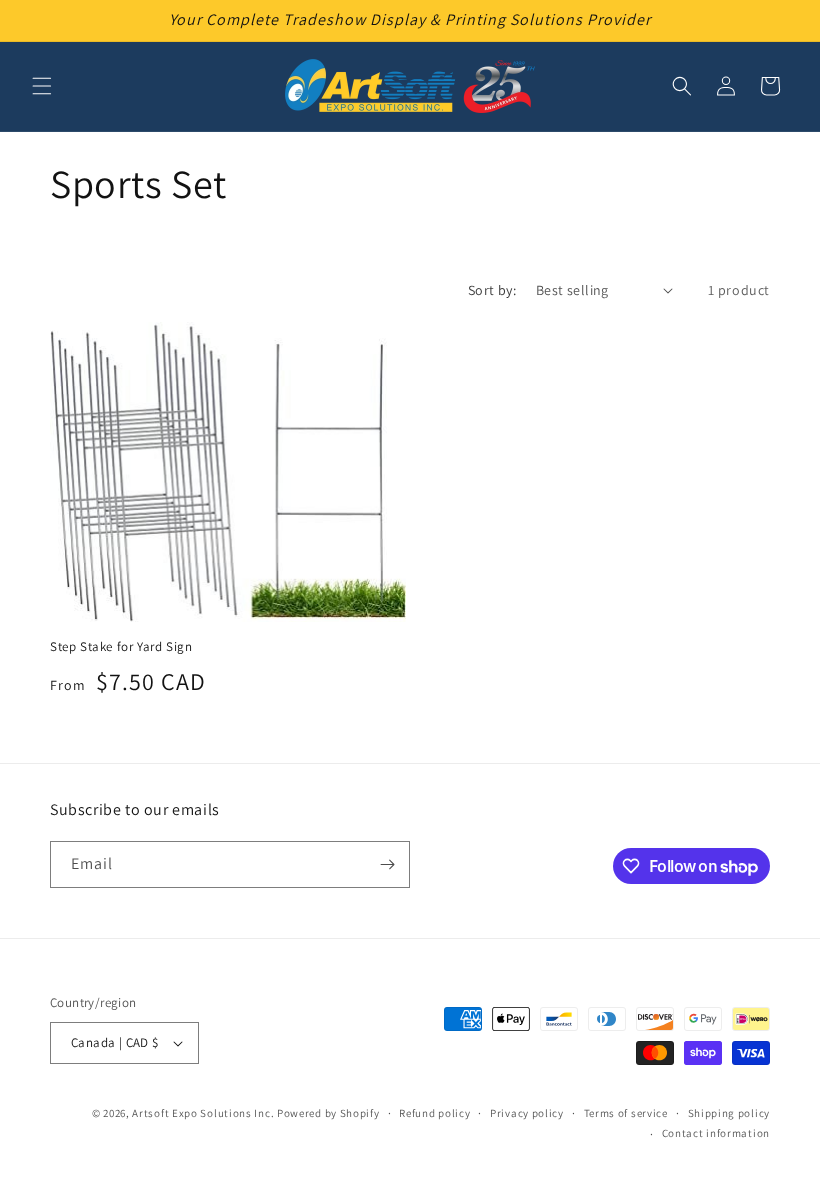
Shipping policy (729, 1113)
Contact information (716, 1133)
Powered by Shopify (328, 1113)
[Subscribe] (387, 864)
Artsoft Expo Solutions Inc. (203, 1113)
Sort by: (492, 290)
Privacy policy (527, 1113)
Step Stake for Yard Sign (121, 647)
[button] (42, 86)
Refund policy (434, 1113)
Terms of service (626, 1113)
